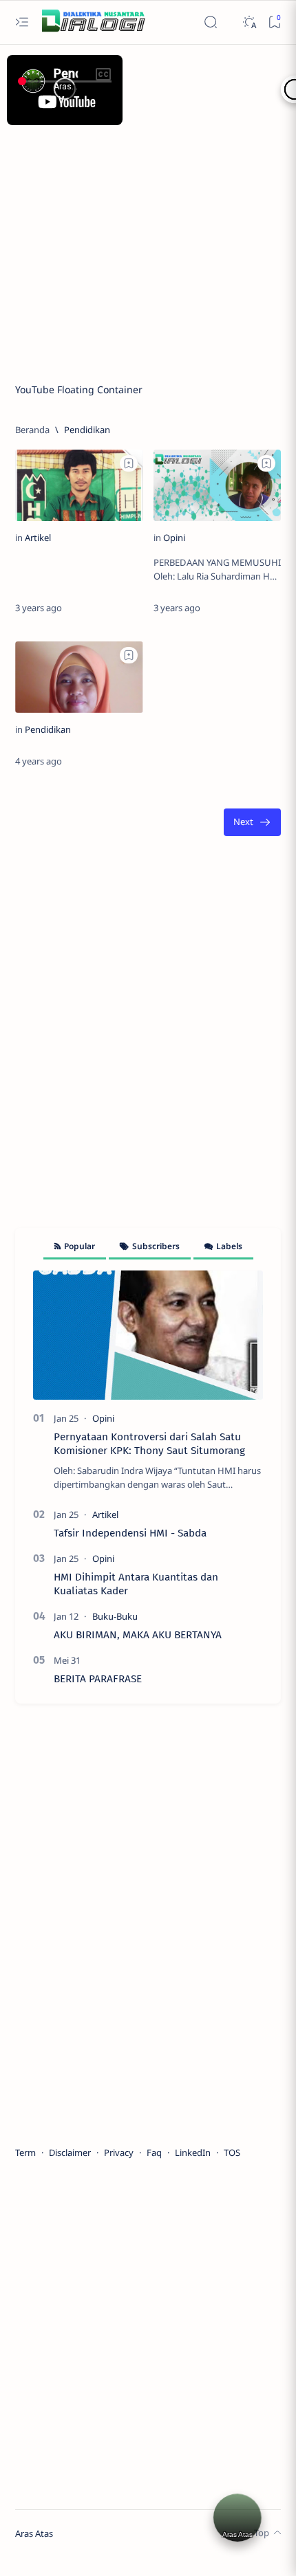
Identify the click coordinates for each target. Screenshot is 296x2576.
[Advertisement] (148, 208)
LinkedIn (193, 2153)
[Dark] (249, 22)
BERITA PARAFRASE (98, 1679)
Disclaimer (70, 2153)
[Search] (210, 22)
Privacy (119, 2153)
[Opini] (174, 538)
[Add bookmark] (129, 463)
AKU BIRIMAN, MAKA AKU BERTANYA (138, 1635)
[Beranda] (32, 430)
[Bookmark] (274, 22)
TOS (232, 2153)
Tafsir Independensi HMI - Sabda (130, 1533)
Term (25, 2153)
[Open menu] (22, 22)
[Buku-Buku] (115, 1616)
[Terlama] (252, 823)
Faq (154, 2153)
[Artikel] (38, 538)
